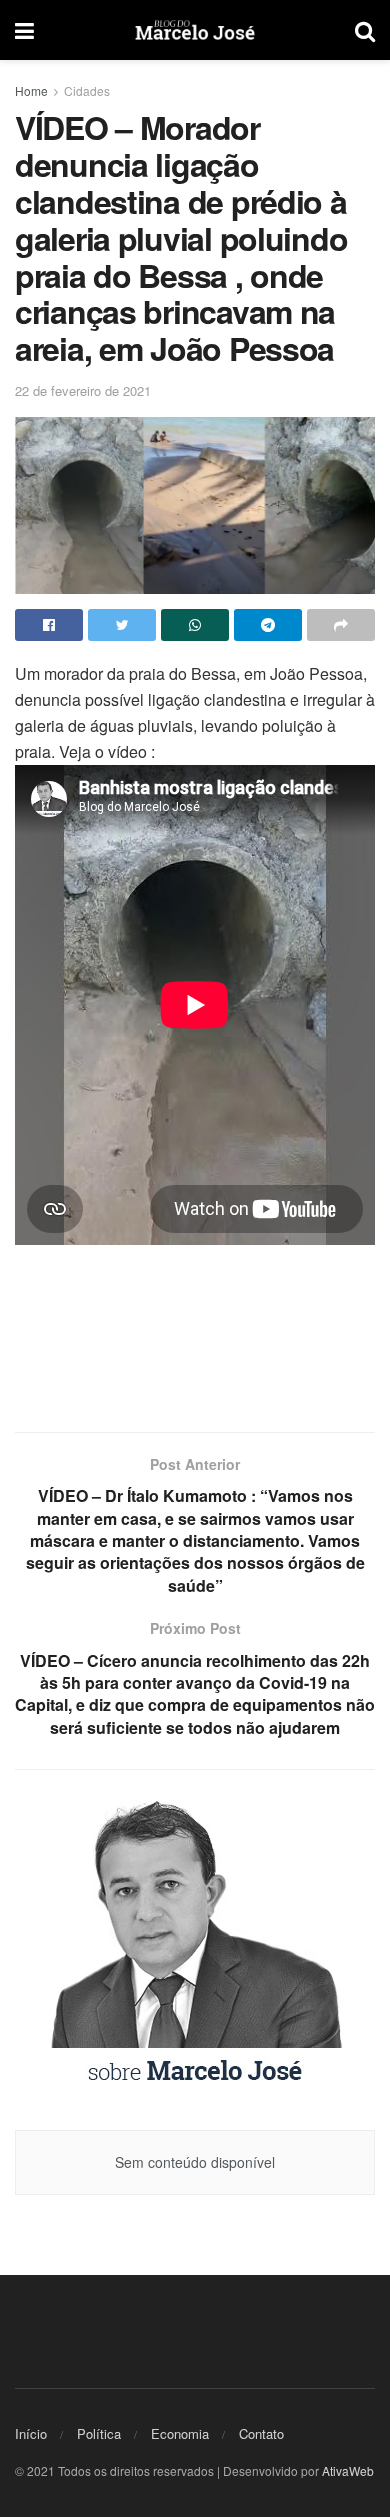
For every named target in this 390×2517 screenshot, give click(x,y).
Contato (261, 2433)
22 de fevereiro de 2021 (83, 390)
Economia (180, 2433)
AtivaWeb (348, 2470)
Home (31, 90)
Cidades (87, 90)
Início (31, 2433)
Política (99, 2433)
